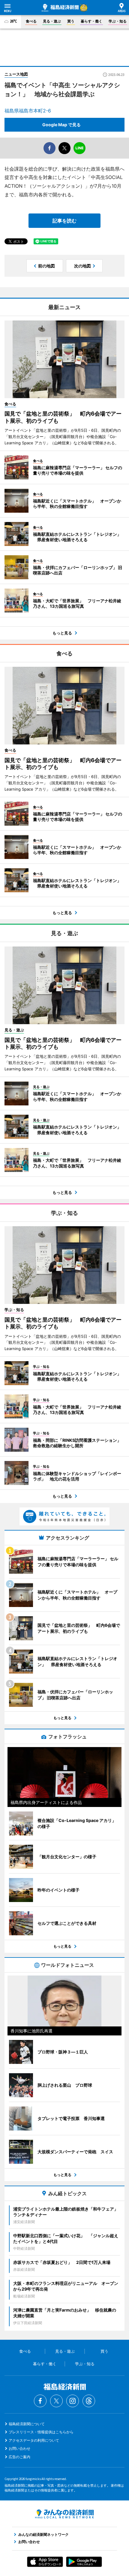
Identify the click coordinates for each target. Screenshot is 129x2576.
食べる (31, 21)
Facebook (40, 2401)
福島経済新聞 (60, 8)
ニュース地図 (16, 74)
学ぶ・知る (118, 21)
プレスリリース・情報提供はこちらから (41, 2432)
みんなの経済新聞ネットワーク (64, 2514)
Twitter (56, 2401)
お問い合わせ (19, 2448)
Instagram (73, 2401)
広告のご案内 (19, 2457)
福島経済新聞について (27, 2424)
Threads (89, 2401)
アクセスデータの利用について (34, 2440)
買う (71, 21)
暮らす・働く (91, 21)
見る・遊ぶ (52, 21)
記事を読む (64, 221)
